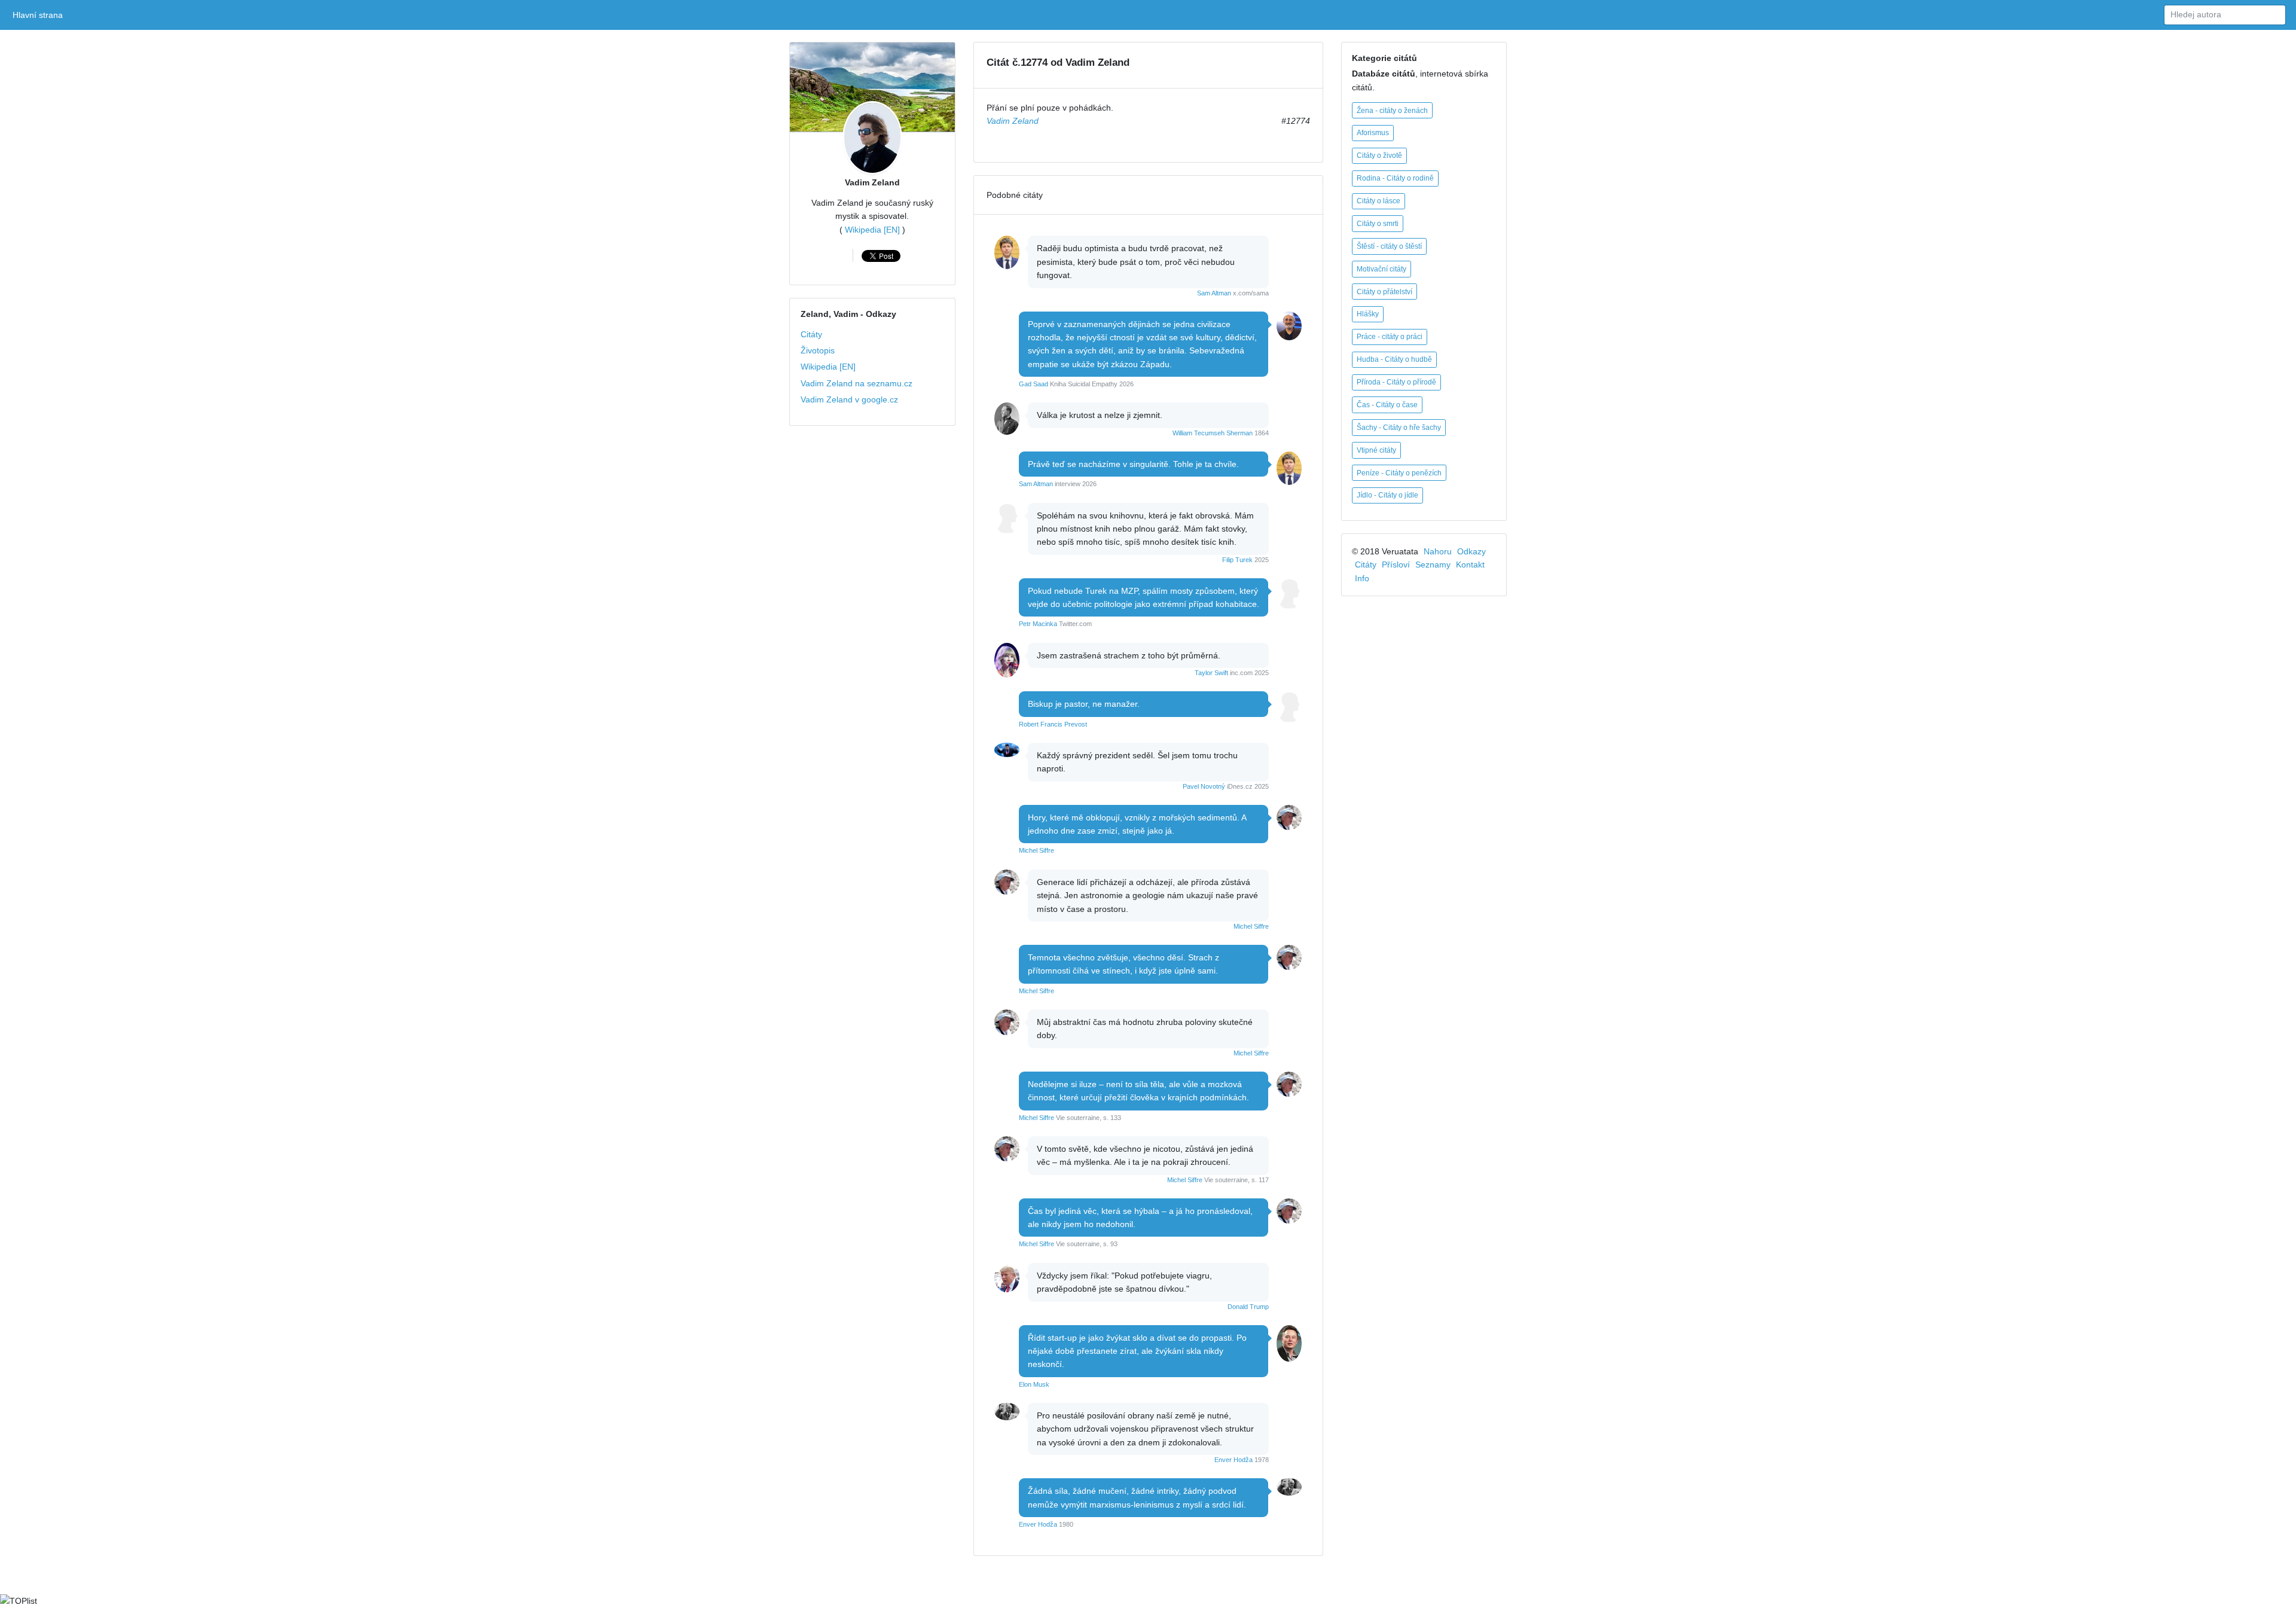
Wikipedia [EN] (872, 230)
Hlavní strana (40, 15)
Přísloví (1396, 565)
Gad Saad (1033, 384)
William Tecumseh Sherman (1213, 433)
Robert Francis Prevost (1053, 724)
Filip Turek (1237, 560)
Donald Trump (1248, 1307)
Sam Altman (1214, 293)
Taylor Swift (1211, 673)
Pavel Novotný (1204, 786)
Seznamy (1433, 565)
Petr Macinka (1038, 624)
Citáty (811, 334)
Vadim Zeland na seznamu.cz (857, 383)
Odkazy (1471, 551)
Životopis (818, 350)
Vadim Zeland (872, 182)
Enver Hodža (1234, 1460)
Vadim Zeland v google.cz (849, 399)
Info (1362, 578)
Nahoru (1438, 551)
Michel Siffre (1036, 850)
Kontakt (1470, 565)
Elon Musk (1034, 1384)
